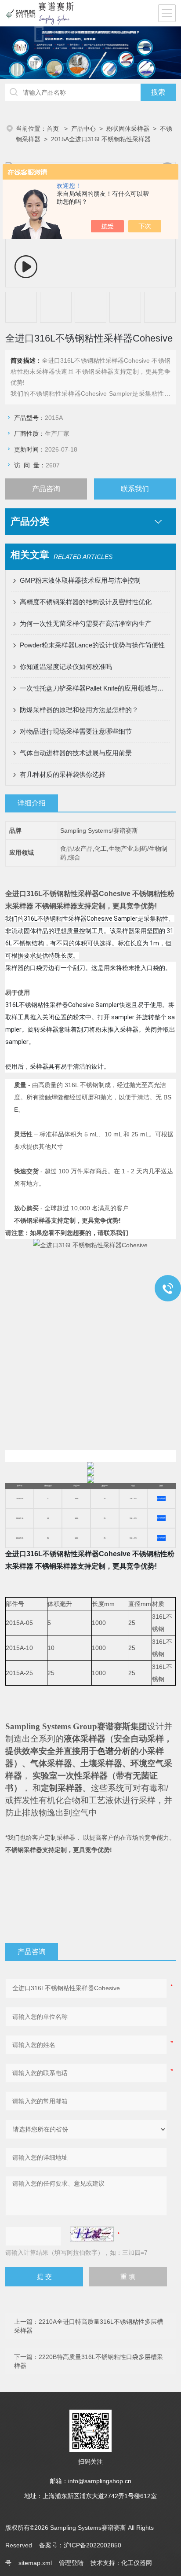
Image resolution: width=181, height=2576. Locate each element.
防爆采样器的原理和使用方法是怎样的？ (79, 710)
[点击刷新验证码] (92, 2234)
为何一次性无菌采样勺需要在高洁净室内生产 (86, 623)
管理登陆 (71, 2563)
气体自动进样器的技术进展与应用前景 (76, 753)
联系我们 (135, 489)
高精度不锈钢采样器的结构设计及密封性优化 (86, 602)
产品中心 (83, 129)
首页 (54, 129)
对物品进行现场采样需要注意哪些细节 (76, 731)
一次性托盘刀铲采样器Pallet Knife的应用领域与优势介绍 (95, 688)
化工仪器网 (137, 2563)
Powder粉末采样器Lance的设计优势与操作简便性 (92, 645)
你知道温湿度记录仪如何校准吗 (66, 667)
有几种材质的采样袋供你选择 (63, 774)
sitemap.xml (35, 2563)
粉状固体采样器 (128, 129)
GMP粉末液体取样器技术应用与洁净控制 (80, 580)
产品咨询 (46, 489)
